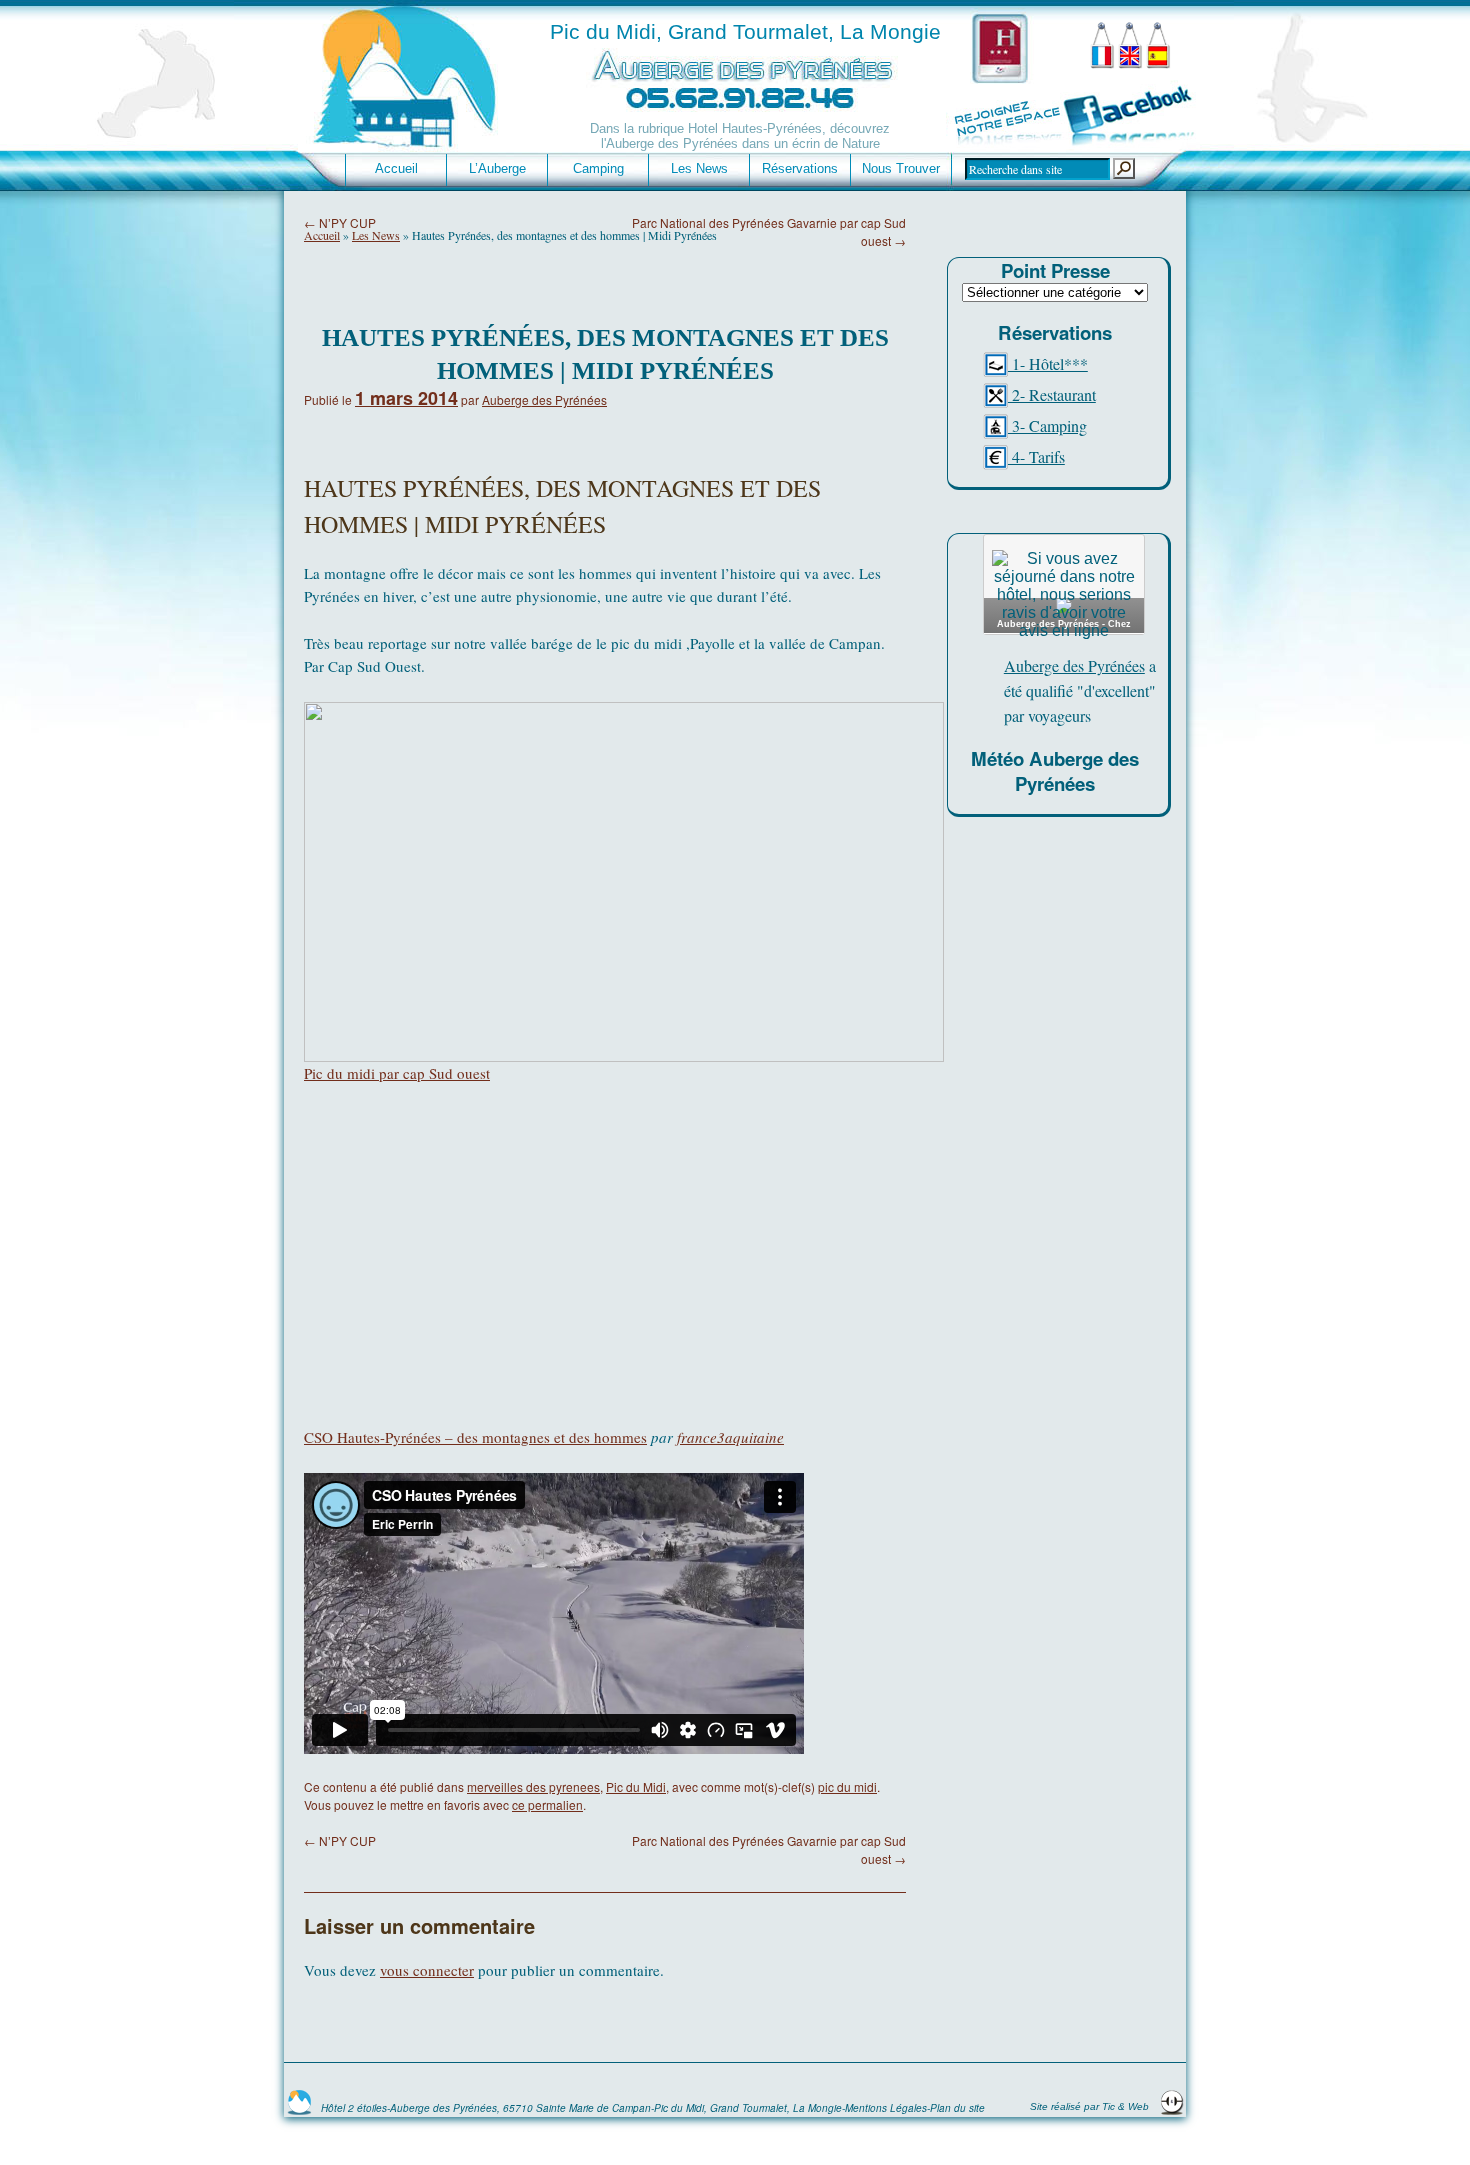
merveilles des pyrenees (533, 1786)
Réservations (800, 168)
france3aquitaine (730, 1437)
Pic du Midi (636, 1786)
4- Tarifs (1036, 456)
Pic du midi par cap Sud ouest (397, 1073)
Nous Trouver (901, 168)
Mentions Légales (886, 2108)
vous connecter (427, 1970)
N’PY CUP (340, 222)
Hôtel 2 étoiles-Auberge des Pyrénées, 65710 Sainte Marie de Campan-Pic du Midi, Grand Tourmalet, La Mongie (581, 2108)
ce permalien (547, 1804)
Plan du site (957, 2108)
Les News (699, 168)
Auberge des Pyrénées (544, 399)
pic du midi (847, 1786)
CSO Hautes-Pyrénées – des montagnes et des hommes (475, 1437)
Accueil (396, 168)
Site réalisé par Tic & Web (1091, 2106)
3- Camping (1047, 425)
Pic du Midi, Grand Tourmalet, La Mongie (745, 31)
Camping (598, 168)
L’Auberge (497, 168)
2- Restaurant (1052, 394)
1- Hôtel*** (1048, 363)
